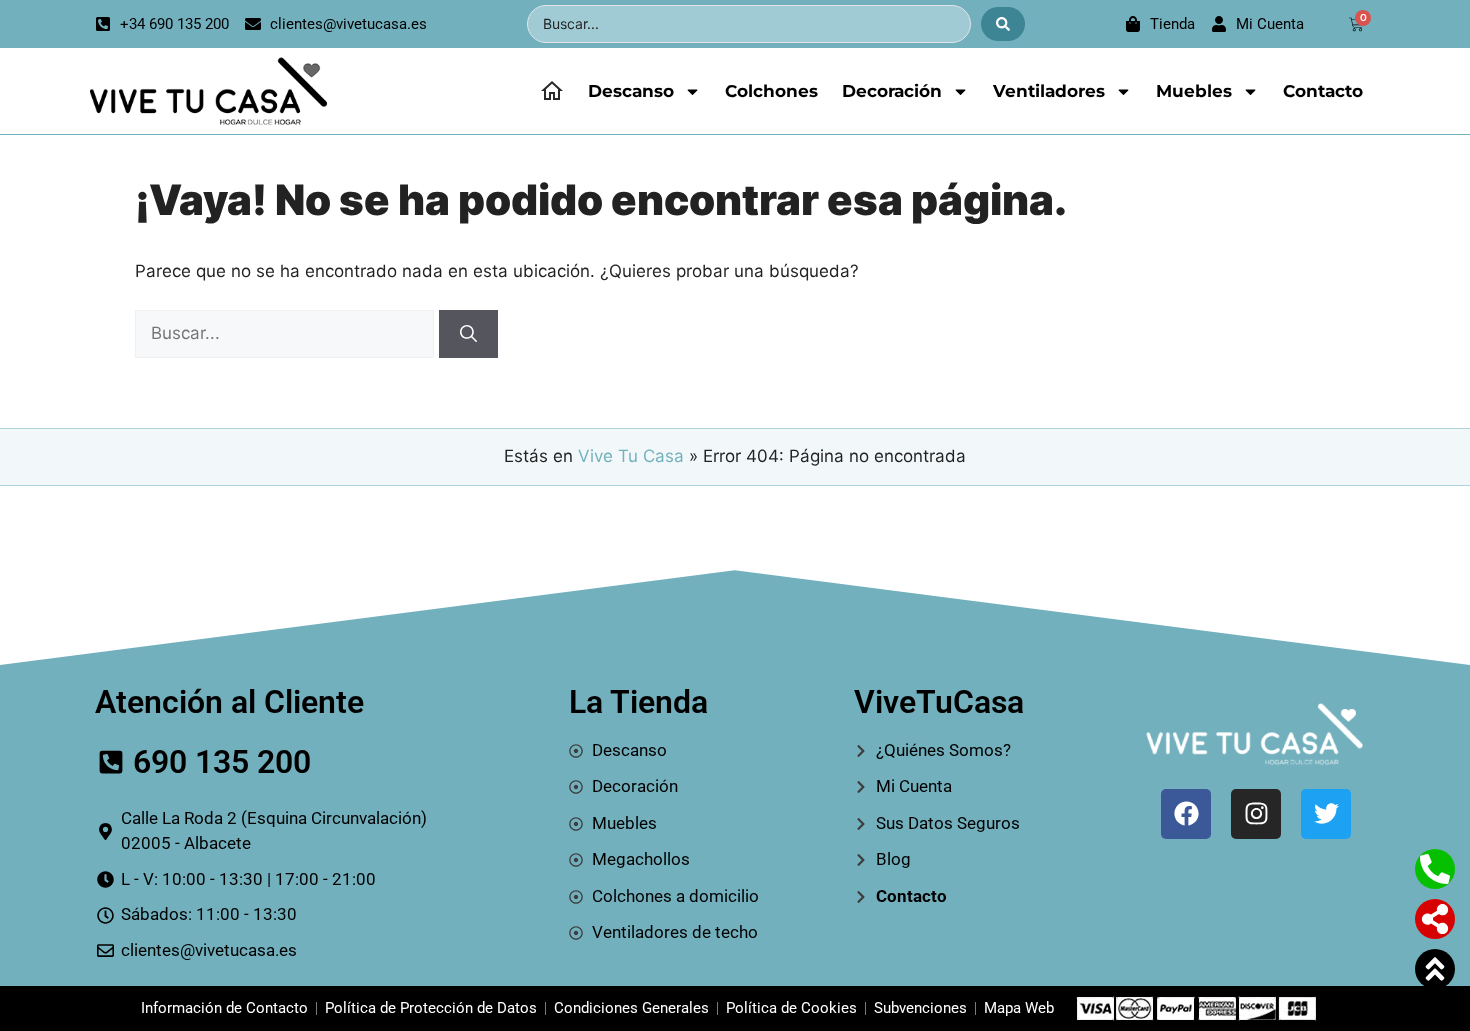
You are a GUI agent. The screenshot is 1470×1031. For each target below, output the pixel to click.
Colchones (771, 91)
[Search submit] (1003, 24)
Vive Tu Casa (631, 456)
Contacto (1323, 91)
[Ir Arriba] (1435, 969)
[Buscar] (468, 334)
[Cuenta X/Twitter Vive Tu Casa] (1326, 814)
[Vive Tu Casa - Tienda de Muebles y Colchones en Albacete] (205, 91)
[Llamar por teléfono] (1435, 869)
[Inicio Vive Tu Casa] (552, 91)
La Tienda (638, 702)
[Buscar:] (287, 333)
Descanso (631, 91)
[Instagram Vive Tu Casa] (1256, 814)
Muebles (1194, 91)
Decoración (892, 91)
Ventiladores (1049, 91)
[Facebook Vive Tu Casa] (1186, 814)
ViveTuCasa (939, 702)
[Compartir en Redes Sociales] (1435, 919)
